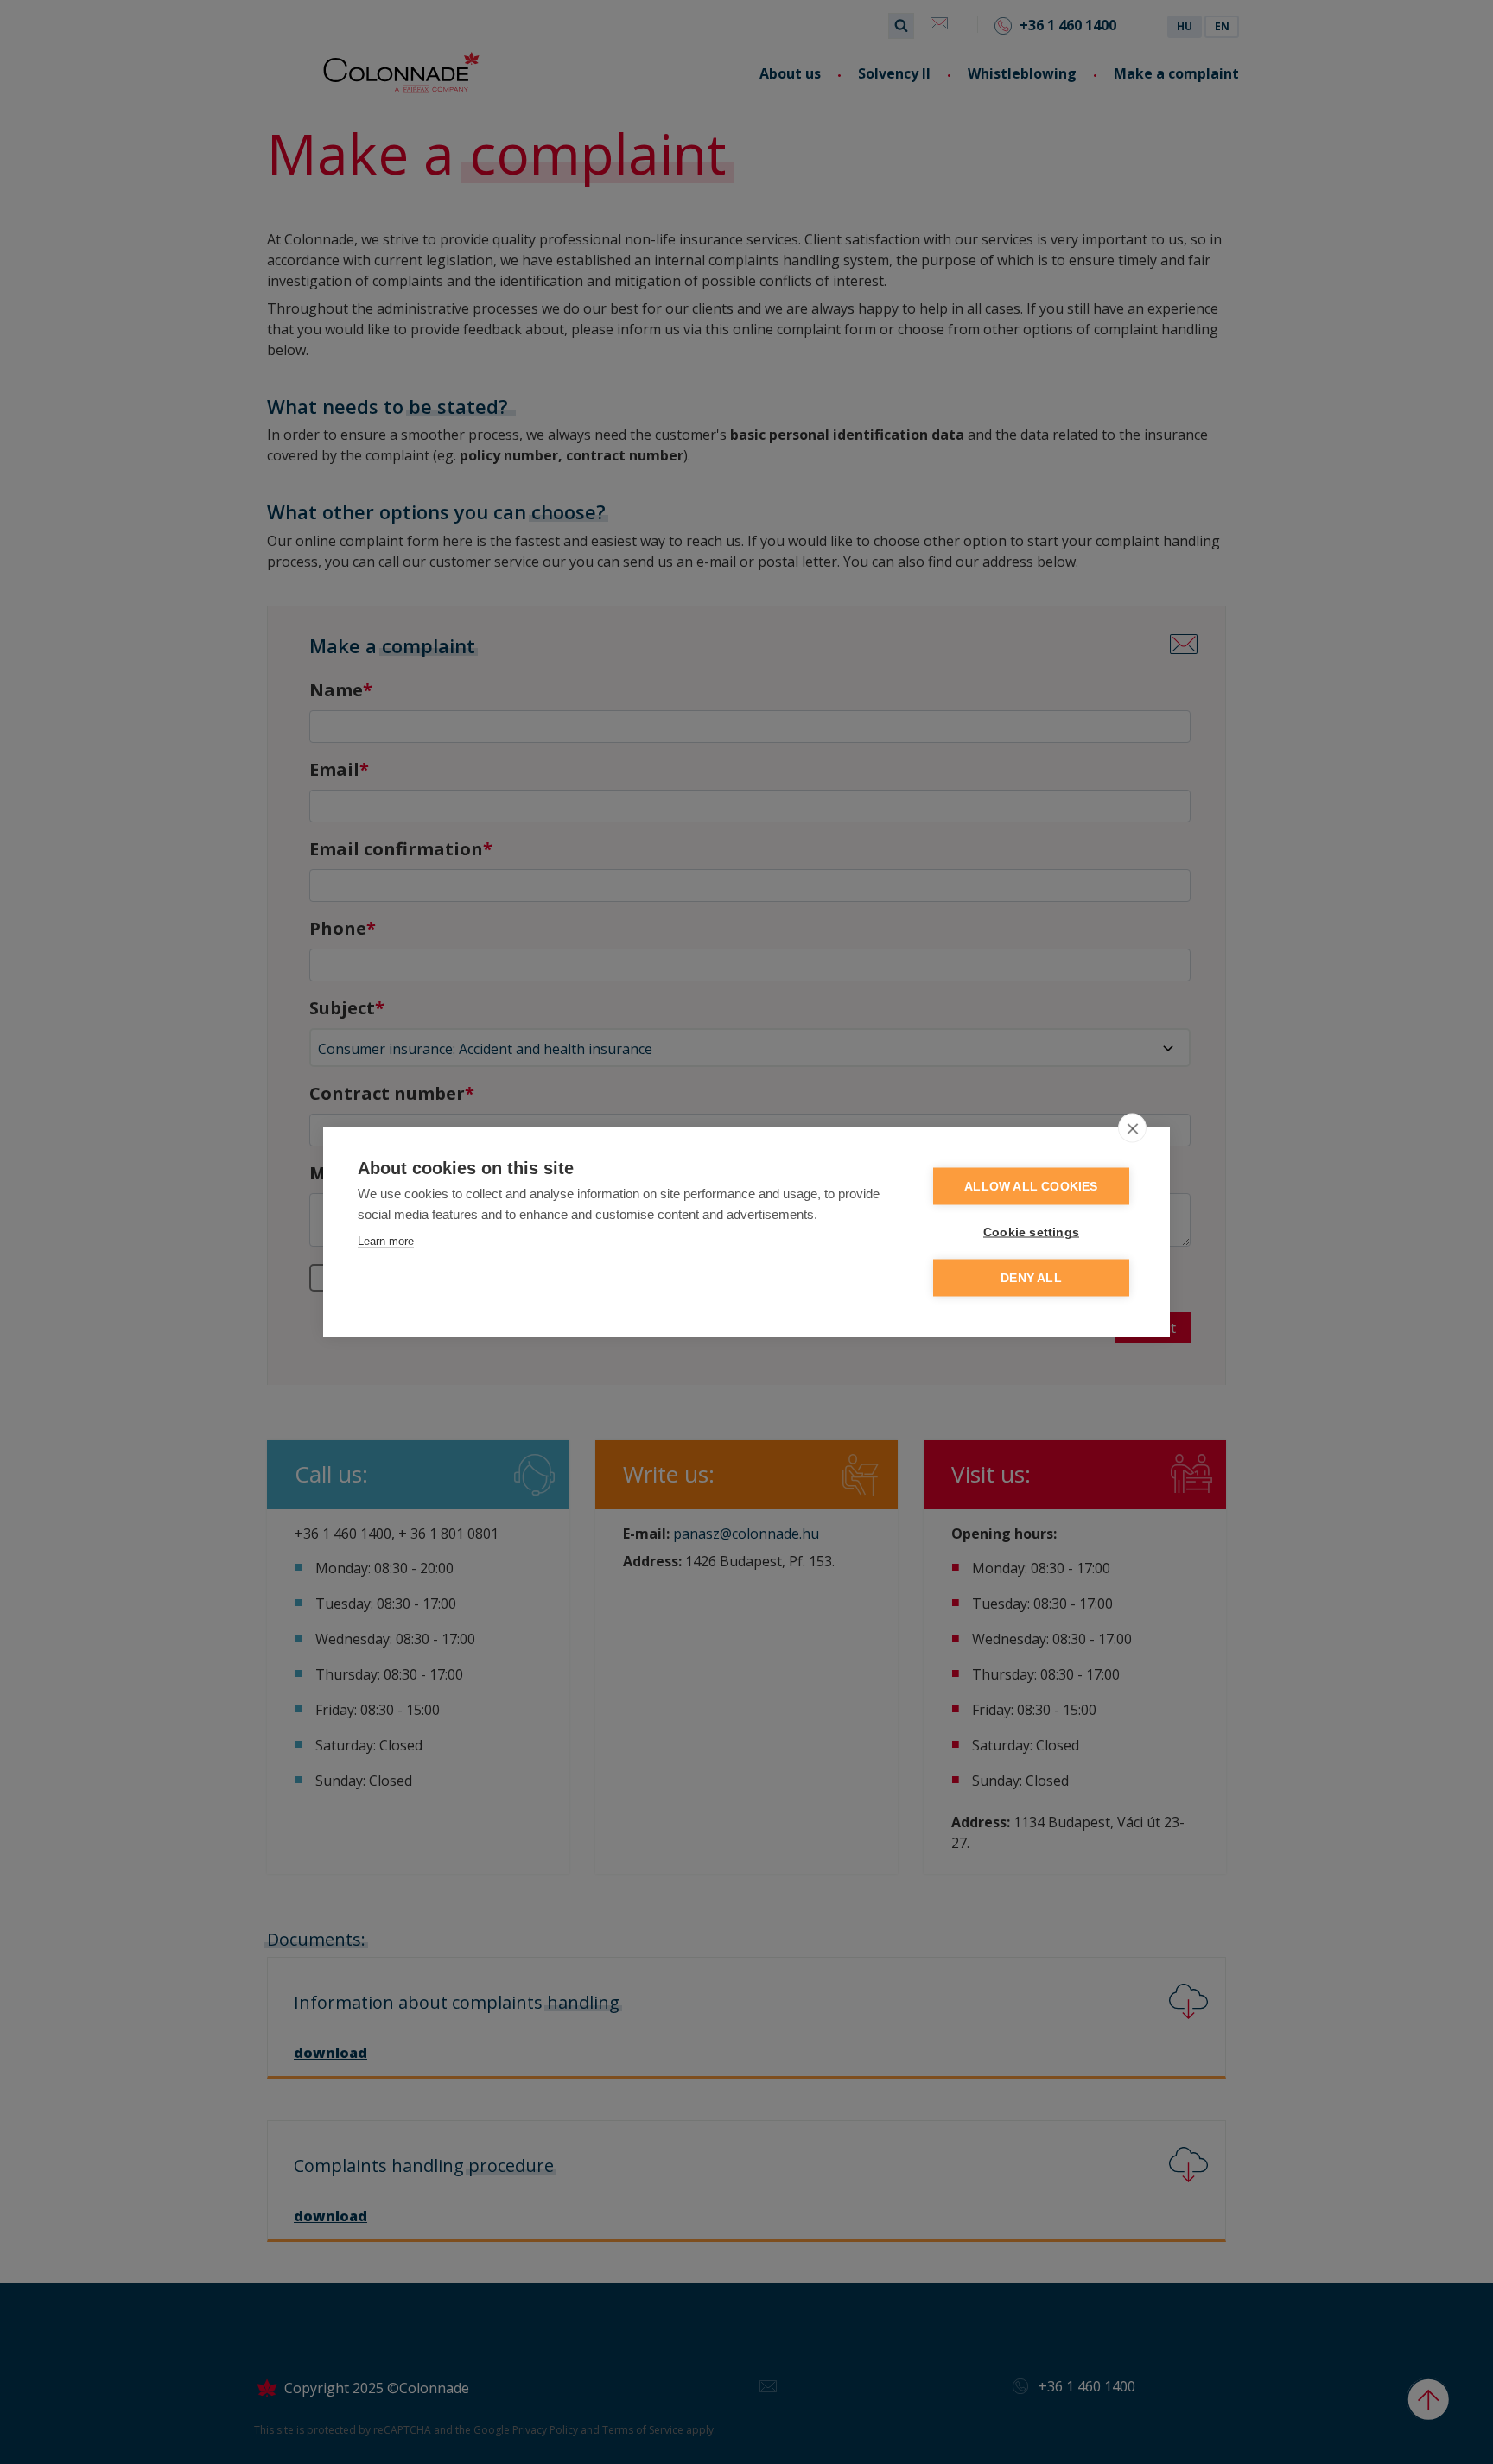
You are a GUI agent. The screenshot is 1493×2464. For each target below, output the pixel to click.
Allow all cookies (1031, 1187)
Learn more (386, 1241)
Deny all (1031, 1278)
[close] (1132, 1128)
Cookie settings (1031, 1232)
